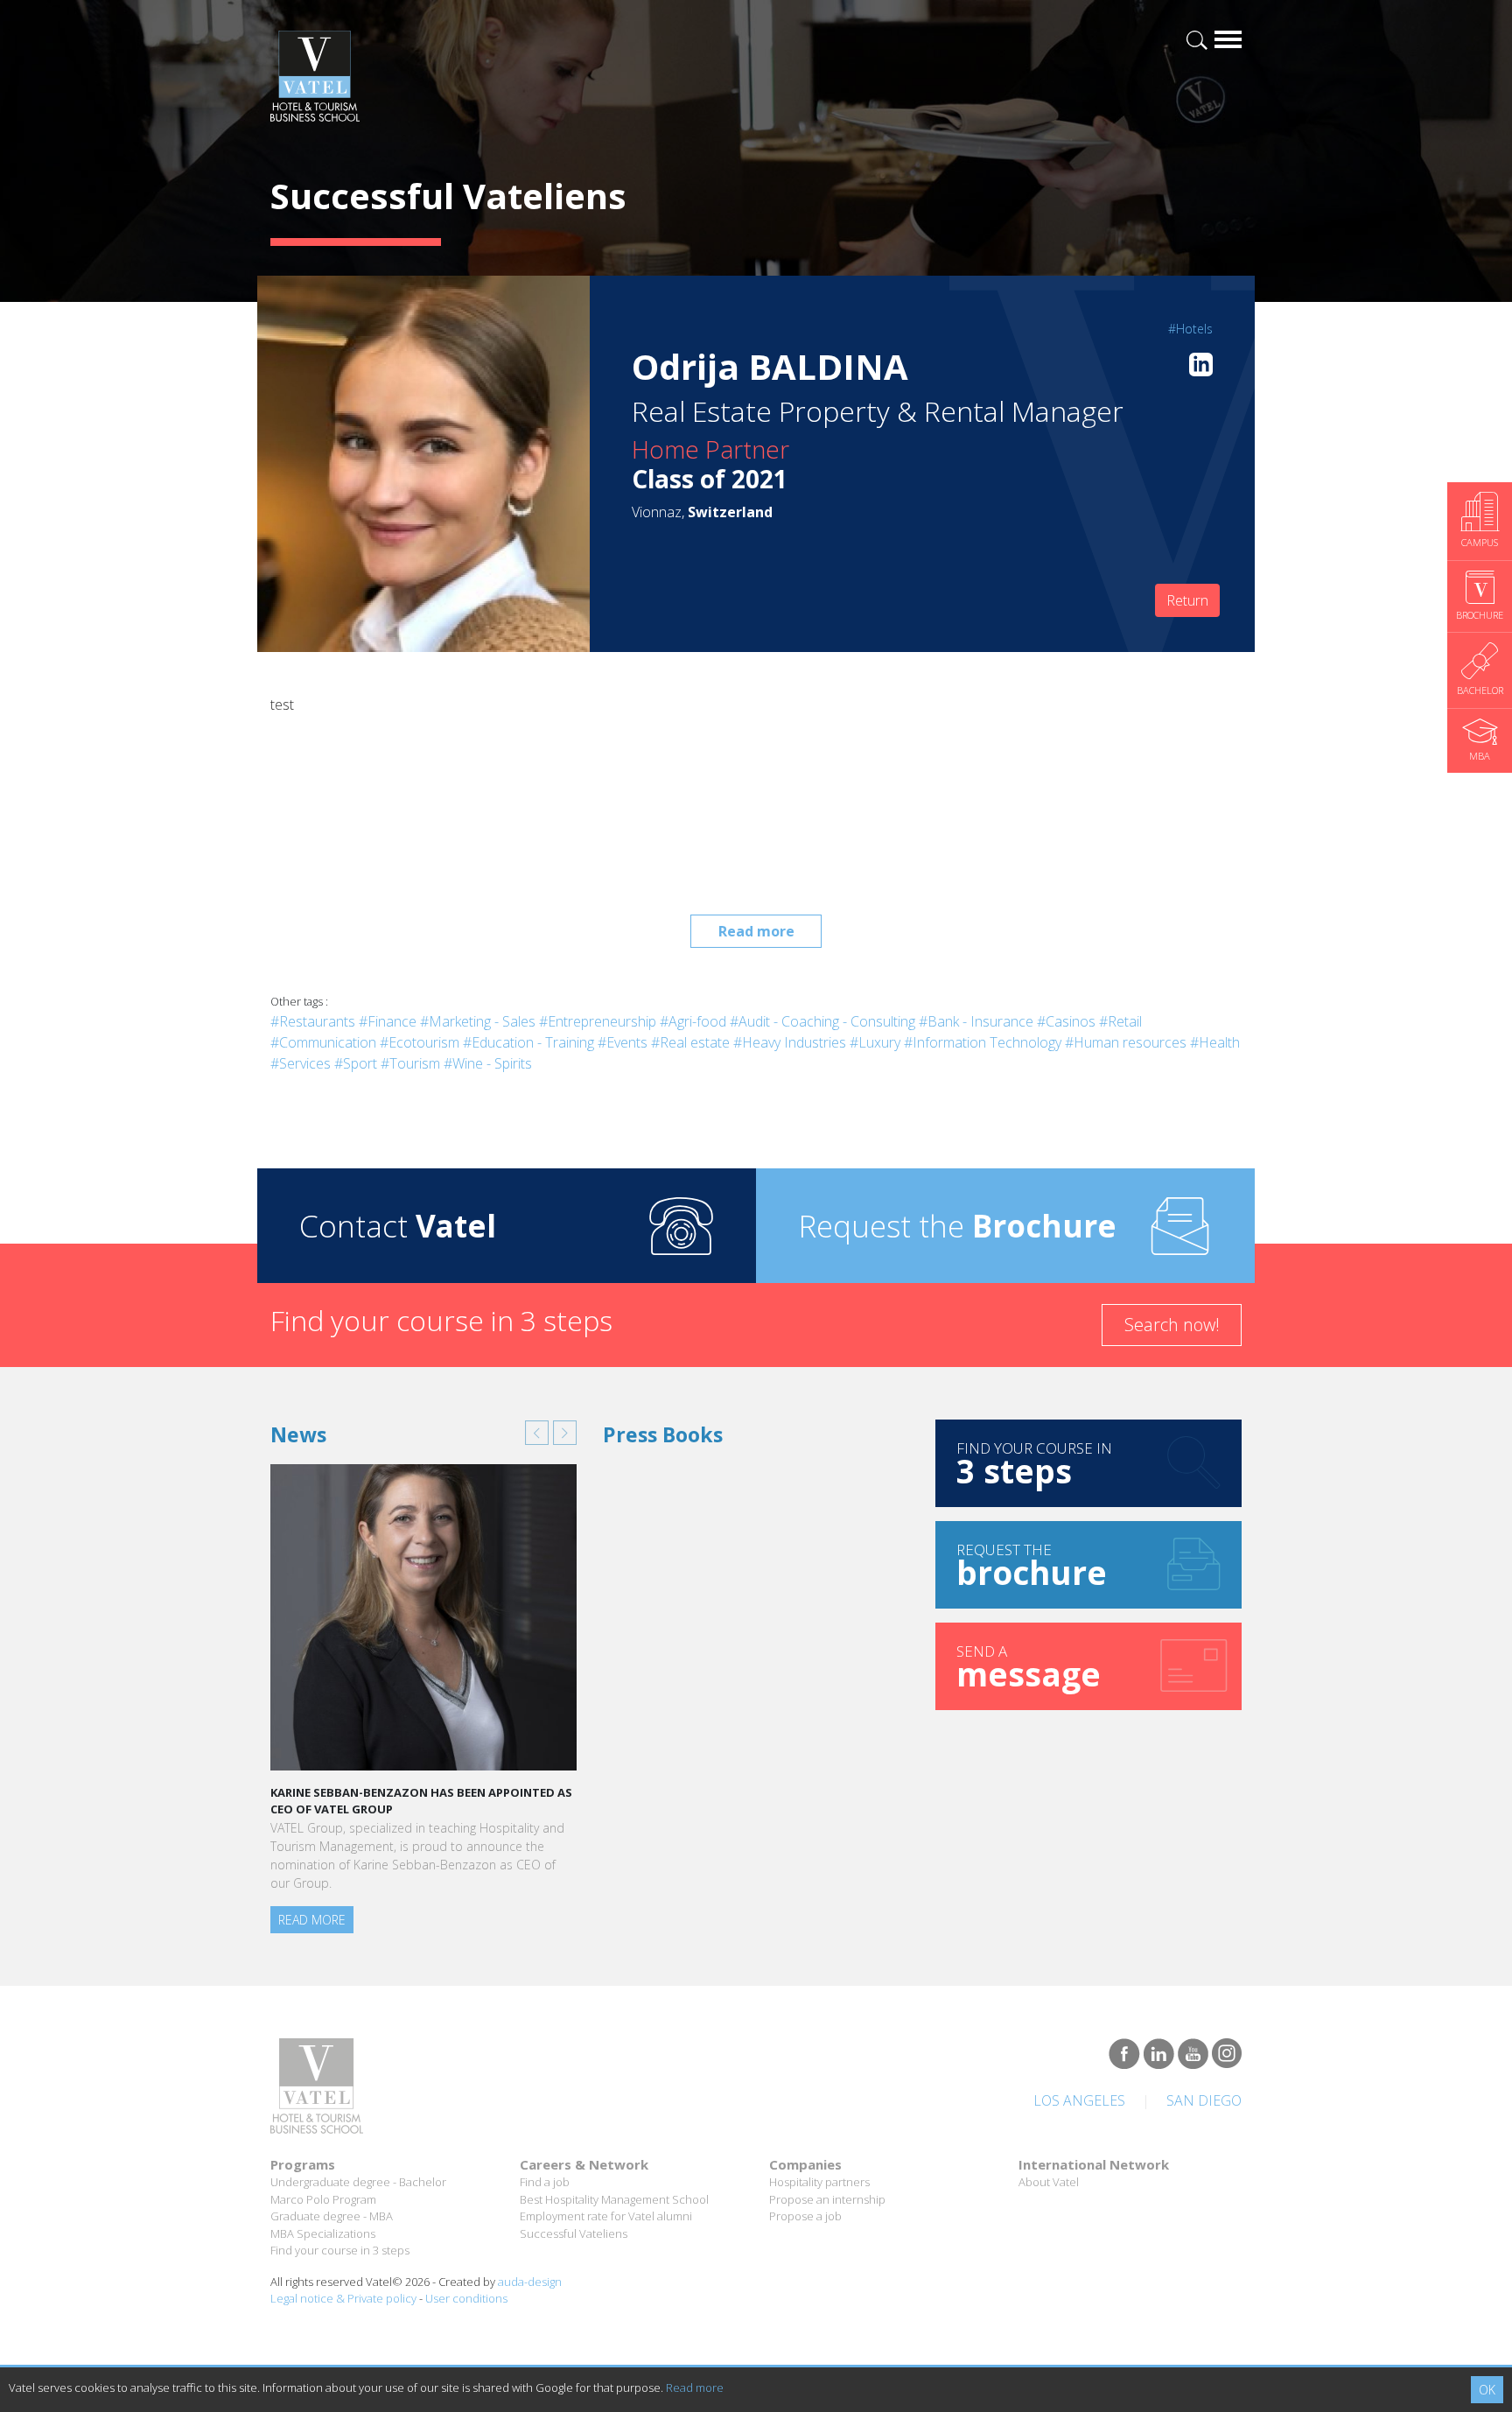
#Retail (1120, 1021)
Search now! (1172, 1325)
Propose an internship (827, 2199)
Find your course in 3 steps (340, 2250)
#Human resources (1126, 1042)
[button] (537, 1433)
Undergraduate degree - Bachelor (358, 2182)
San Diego (1204, 2100)
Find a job (545, 2182)
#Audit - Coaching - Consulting (822, 1021)
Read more (756, 931)
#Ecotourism (420, 1042)
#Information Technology (983, 1042)
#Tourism (410, 1063)
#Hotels (1190, 329)
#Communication (323, 1042)
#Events (623, 1042)
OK (1487, 2390)
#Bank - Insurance (976, 1021)
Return (1187, 600)
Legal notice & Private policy (343, 2298)
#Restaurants (313, 1021)
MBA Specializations (323, 2233)
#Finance (388, 1021)
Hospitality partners (819, 2182)
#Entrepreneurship (598, 1021)
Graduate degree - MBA (332, 2216)
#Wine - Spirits (488, 1063)
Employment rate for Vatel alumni (606, 2216)
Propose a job (805, 2216)
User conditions (466, 2298)
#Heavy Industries (790, 1042)
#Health (1215, 1042)
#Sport (356, 1063)
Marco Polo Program (323, 2199)
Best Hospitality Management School (614, 2199)
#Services (301, 1063)
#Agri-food (693, 1021)
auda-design (530, 2282)
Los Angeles (1079, 2100)
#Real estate (690, 1042)
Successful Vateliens (574, 2233)
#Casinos (1066, 1021)
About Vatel (1049, 2182)
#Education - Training (528, 1042)
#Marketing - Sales (478, 1021)
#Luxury (875, 1042)
